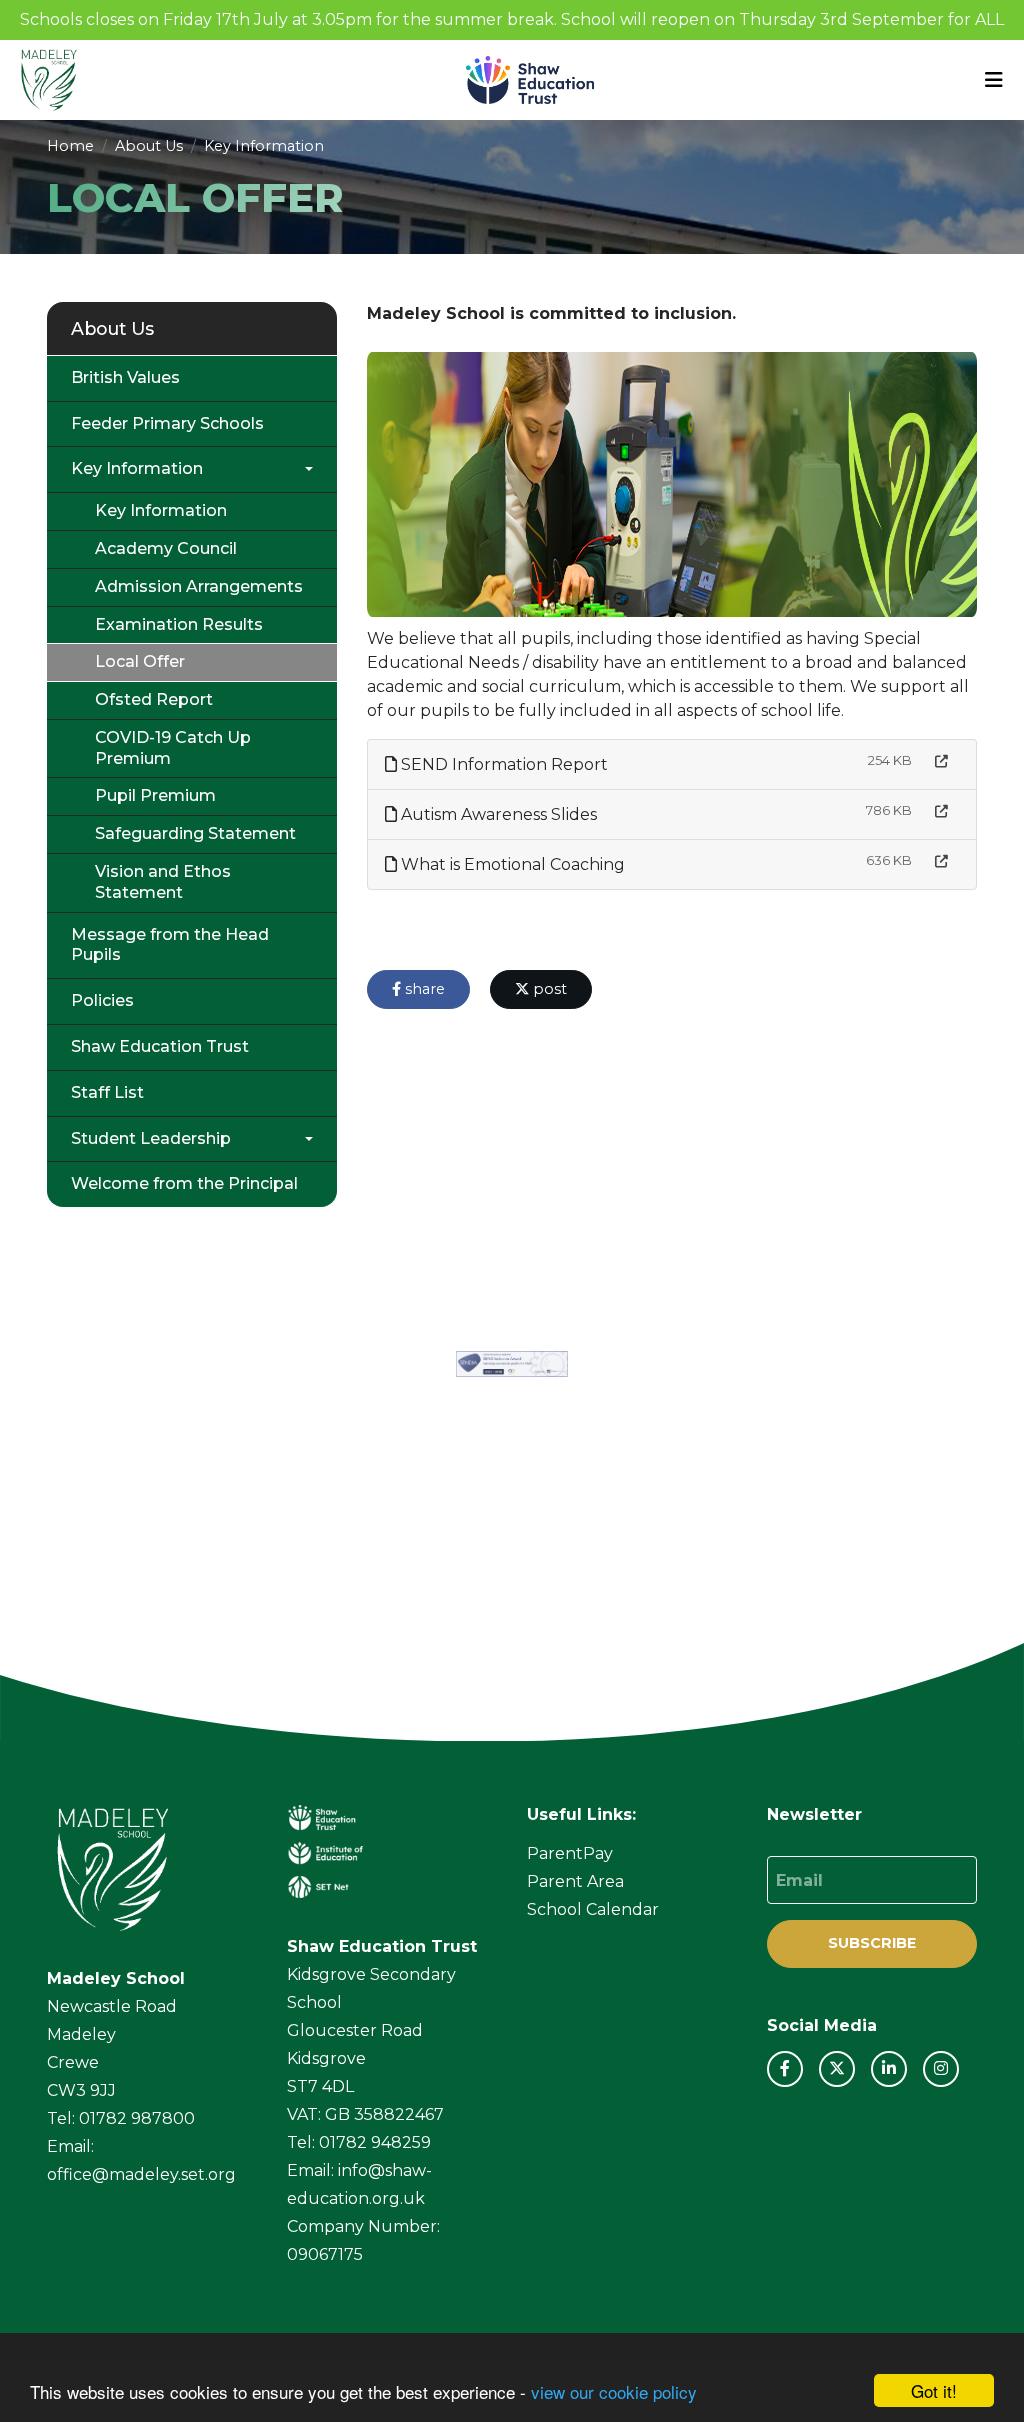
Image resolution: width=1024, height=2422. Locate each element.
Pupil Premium (155, 795)
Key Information (264, 146)
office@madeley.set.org (141, 2174)
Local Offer (140, 661)
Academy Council (166, 548)
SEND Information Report (502, 764)
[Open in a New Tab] (941, 761)
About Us (149, 146)
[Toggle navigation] (994, 80)
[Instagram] (941, 2069)
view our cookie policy (614, 2391)
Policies (102, 1000)
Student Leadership (151, 1138)
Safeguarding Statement (195, 833)
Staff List (107, 1092)
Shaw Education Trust (160, 1046)
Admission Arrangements (199, 586)
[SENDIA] (512, 1364)
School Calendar (593, 1909)
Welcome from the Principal (184, 1183)
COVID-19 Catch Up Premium (173, 748)
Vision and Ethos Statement (163, 882)
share (423, 989)
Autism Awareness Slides (497, 814)
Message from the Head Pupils (170, 945)
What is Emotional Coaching (511, 864)
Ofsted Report (154, 699)
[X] (837, 2069)
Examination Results (179, 624)
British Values (125, 377)
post (548, 989)
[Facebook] (785, 2069)
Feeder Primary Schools (167, 423)
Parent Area (575, 1881)
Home (70, 146)
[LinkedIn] (889, 2069)
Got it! (934, 2390)
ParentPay (570, 1853)
